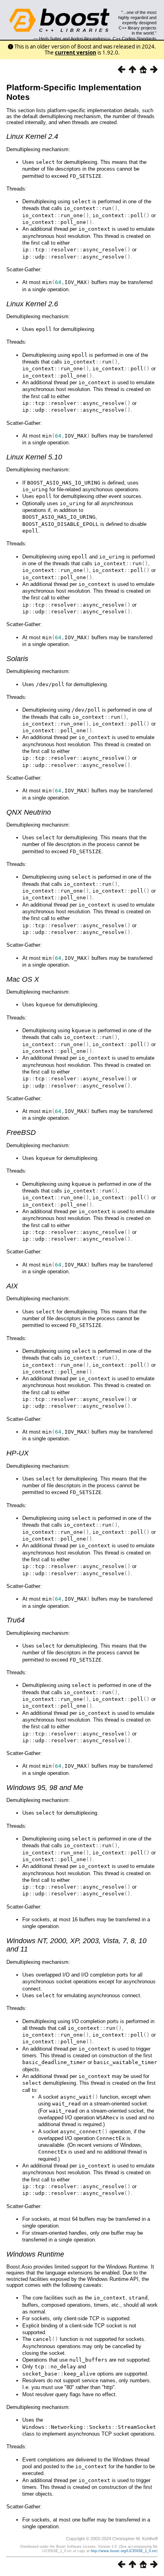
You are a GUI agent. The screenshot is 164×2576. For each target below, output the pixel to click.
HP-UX (18, 1453)
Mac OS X (23, 979)
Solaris (17, 659)
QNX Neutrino (29, 812)
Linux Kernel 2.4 (32, 136)
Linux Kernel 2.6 (32, 304)
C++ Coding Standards (135, 39)
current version (76, 53)
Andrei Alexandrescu (90, 39)
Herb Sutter (50, 39)
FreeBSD (21, 1132)
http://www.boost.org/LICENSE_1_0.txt (124, 2551)
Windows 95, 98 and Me (45, 1788)
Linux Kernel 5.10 (34, 457)
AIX (12, 1286)
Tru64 (16, 1620)
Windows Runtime (35, 2254)
